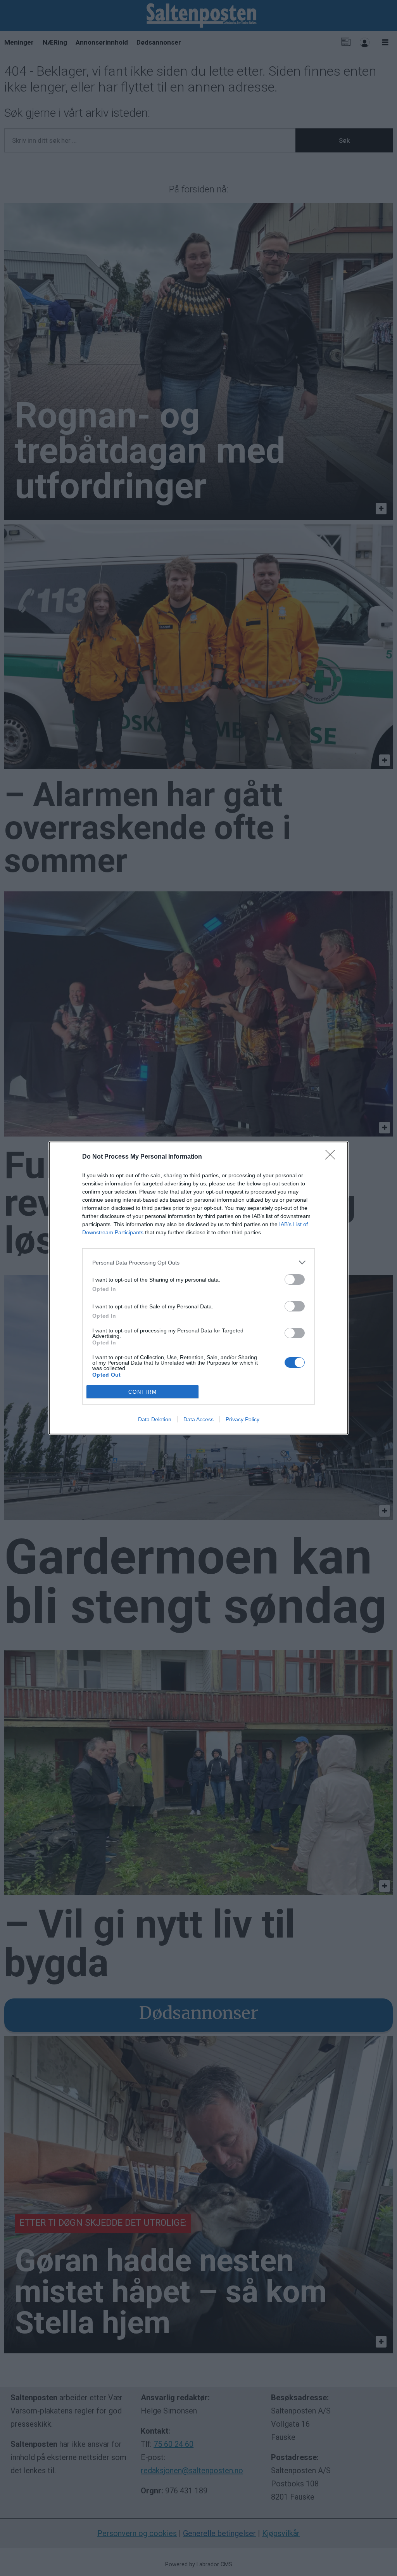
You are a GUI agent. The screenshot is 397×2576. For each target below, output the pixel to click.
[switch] (295, 1279)
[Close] (333, 1157)
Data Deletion (155, 1419)
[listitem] (198, 1262)
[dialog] (198, 1288)
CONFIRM (143, 1392)
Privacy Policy (243, 1419)
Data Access (198, 1419)
